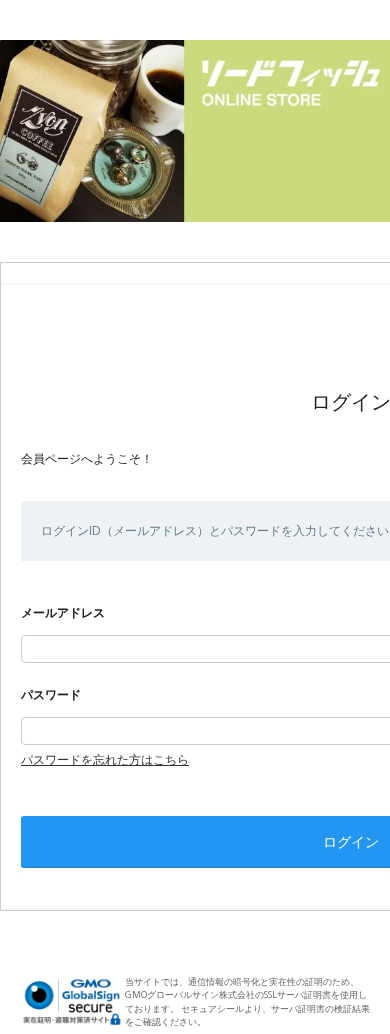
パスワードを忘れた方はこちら (105, 759)
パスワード (51, 694)
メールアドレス (63, 612)
